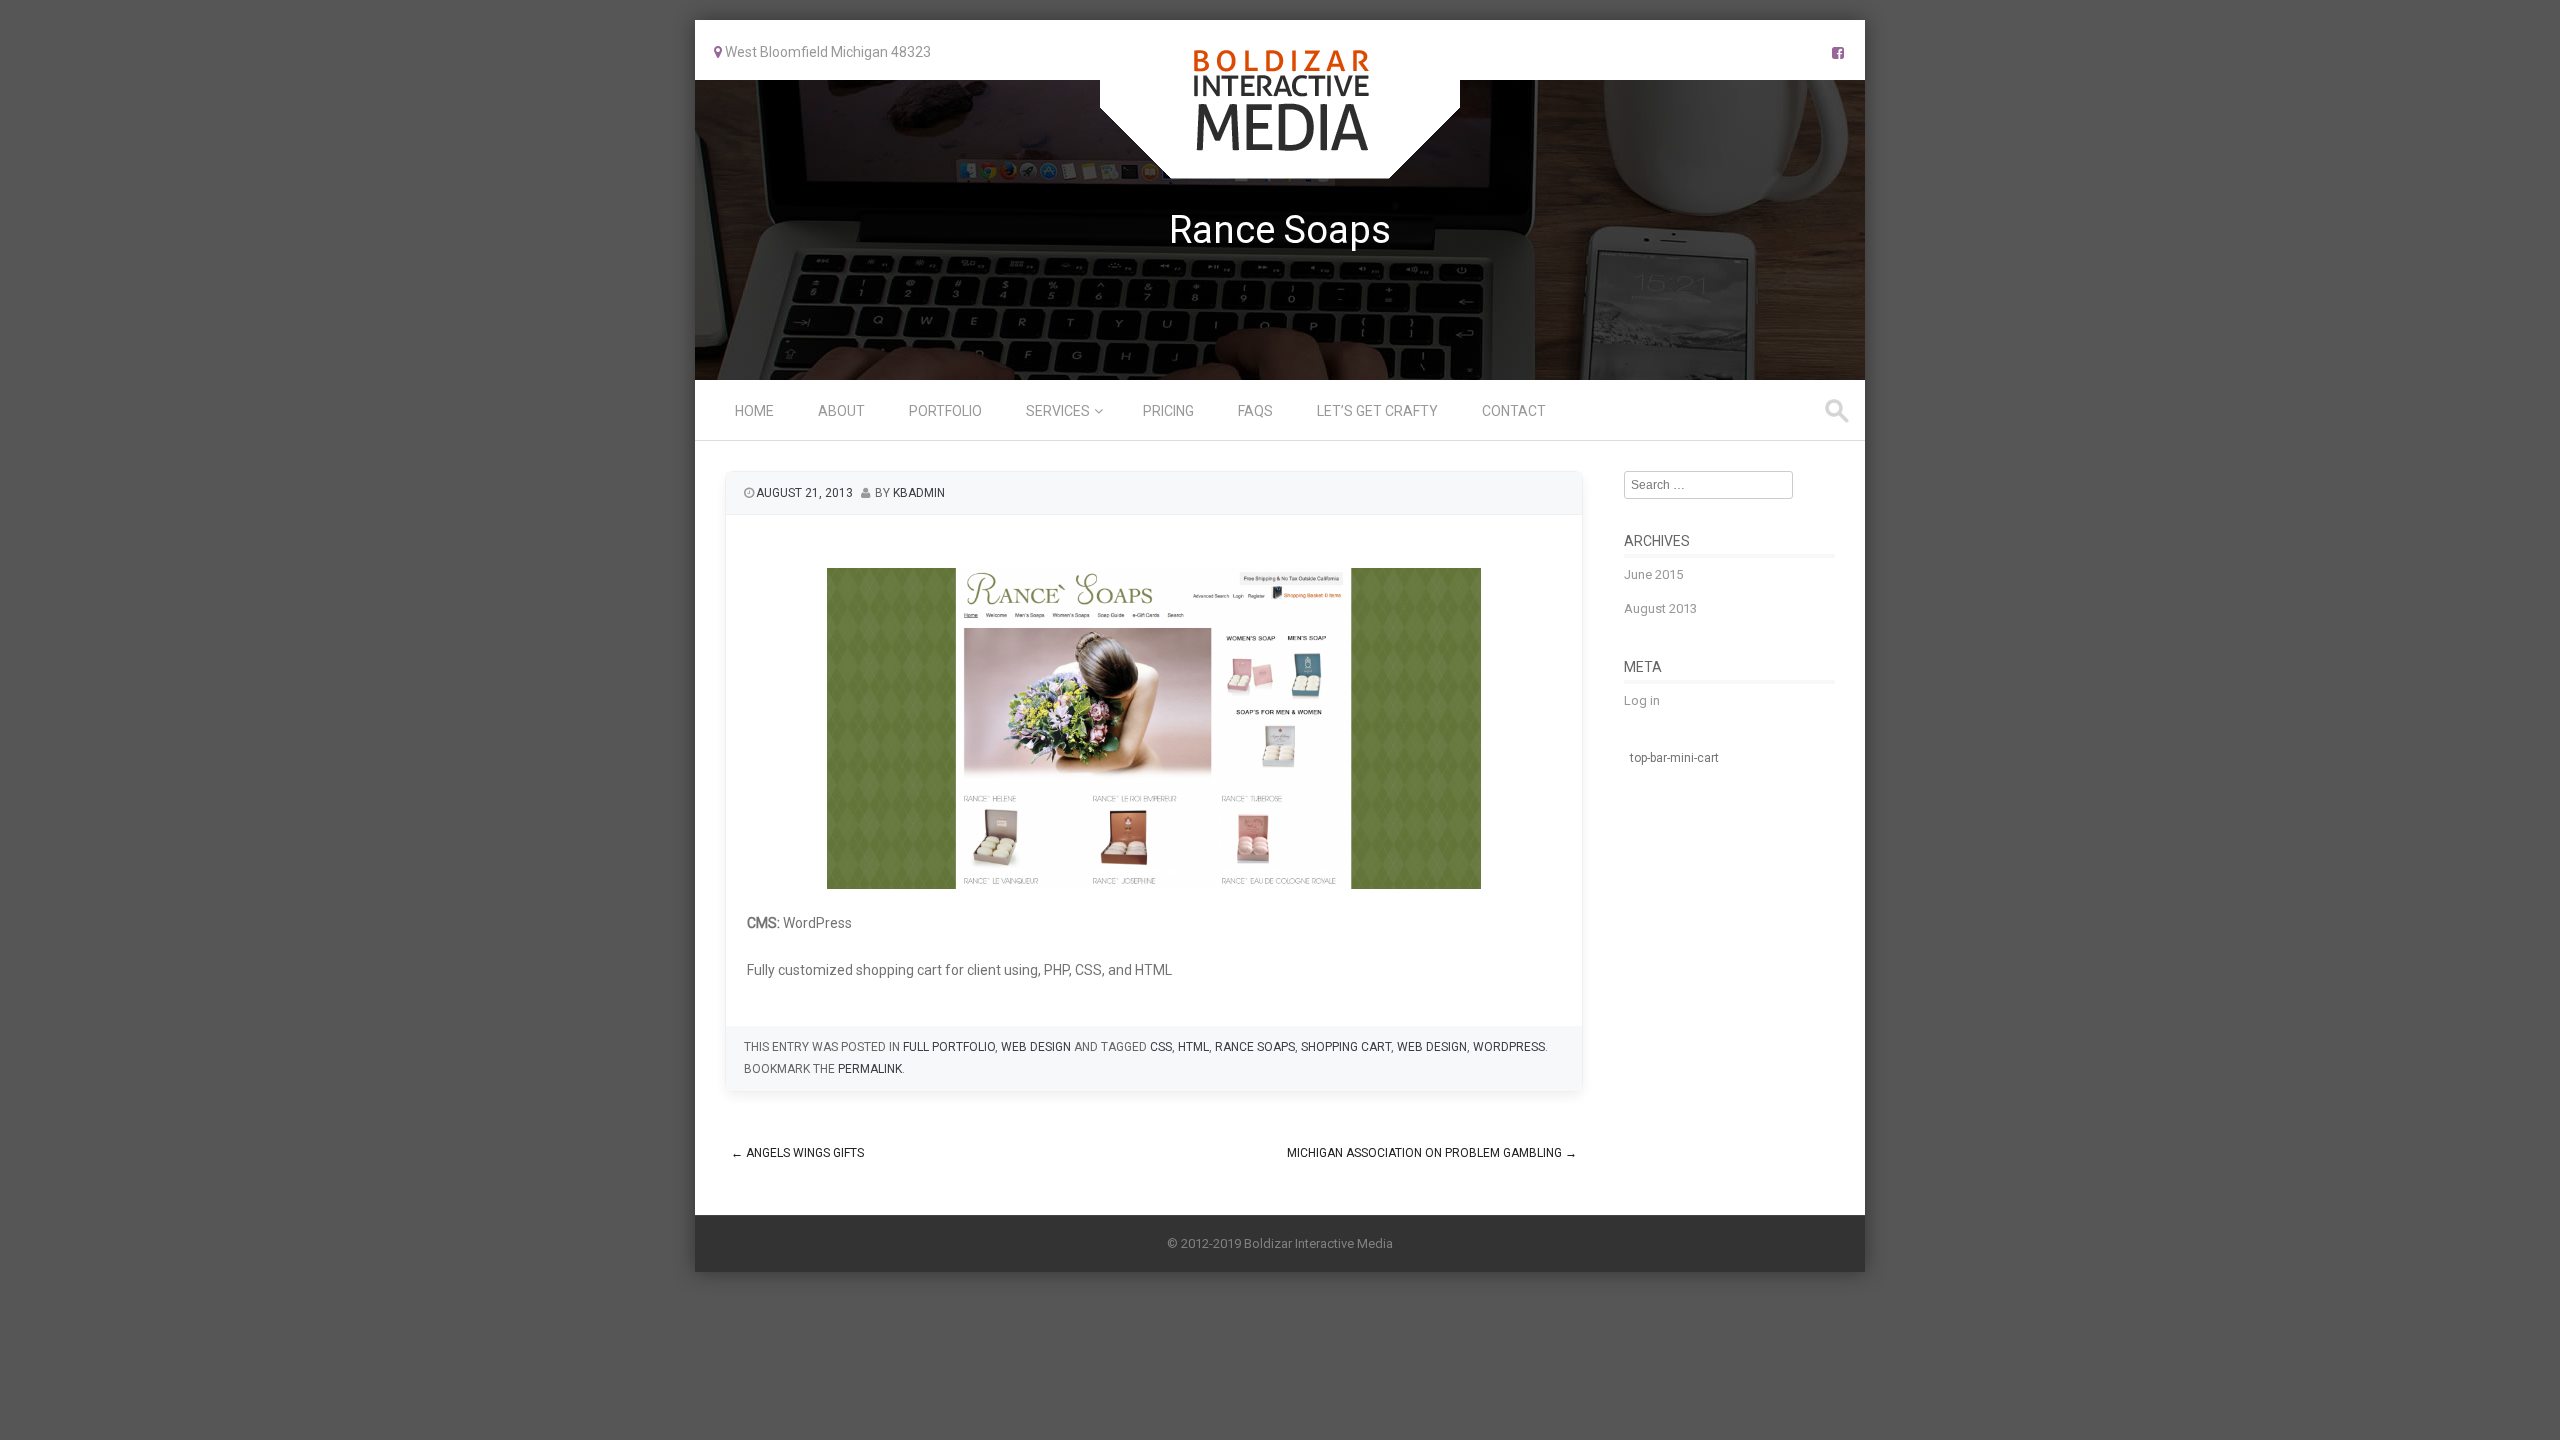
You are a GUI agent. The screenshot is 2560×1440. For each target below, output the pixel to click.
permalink (870, 1069)
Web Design (1036, 1047)
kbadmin (919, 493)
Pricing (1168, 411)
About (841, 411)
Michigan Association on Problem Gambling (1432, 1153)
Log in (1642, 700)
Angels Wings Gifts (797, 1153)
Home (754, 411)
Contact (1514, 411)
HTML (1193, 1047)
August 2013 (1660, 608)
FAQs (1255, 411)
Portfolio (945, 411)
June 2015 (1653, 574)
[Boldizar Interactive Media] (1280, 165)
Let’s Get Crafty (1377, 411)
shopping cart (1346, 1047)
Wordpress (1509, 1047)
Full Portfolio (949, 1047)
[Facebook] (1838, 53)
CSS (1161, 1047)
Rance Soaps (1255, 1047)
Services (1058, 411)
